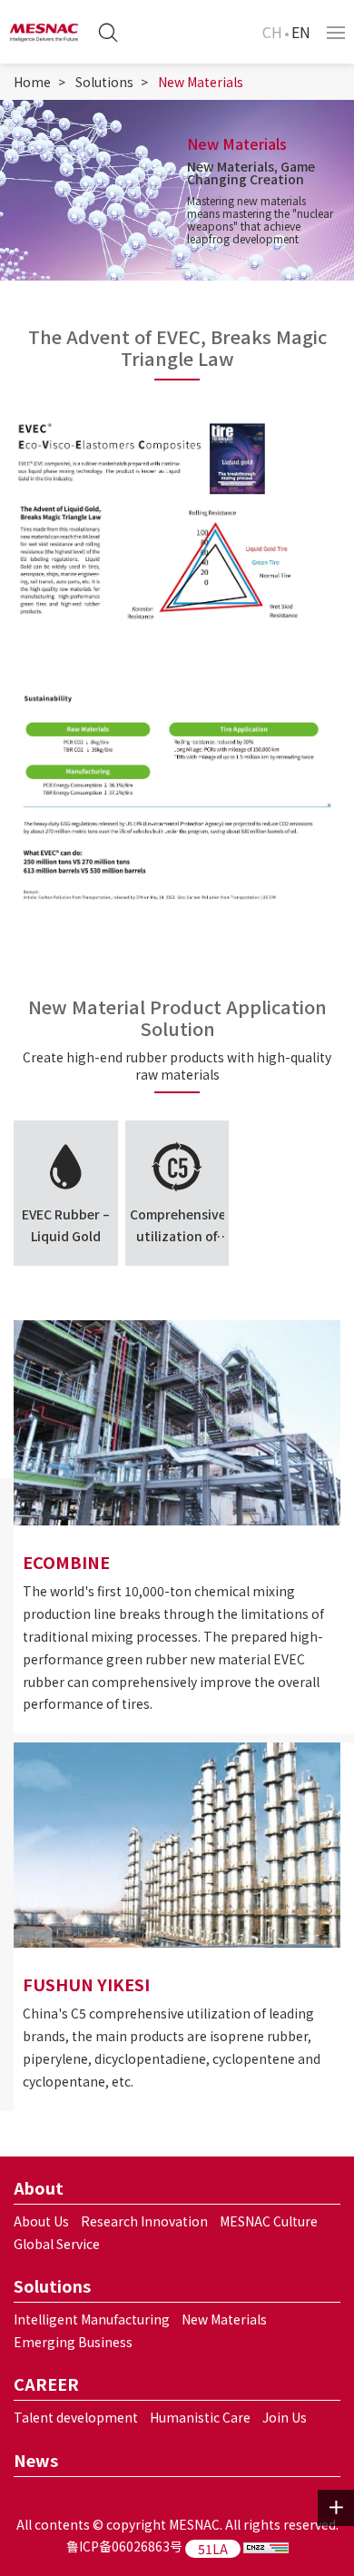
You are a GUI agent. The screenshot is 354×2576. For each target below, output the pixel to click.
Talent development (76, 2417)
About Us (41, 2221)
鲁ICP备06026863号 (124, 2546)
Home (32, 82)
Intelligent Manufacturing (92, 2319)
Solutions (104, 82)
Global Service (57, 2244)
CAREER (46, 2384)
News (36, 2460)
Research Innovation (144, 2221)
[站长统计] (266, 2546)
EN (301, 32)
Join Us (285, 2417)
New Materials (201, 82)
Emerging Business (73, 2342)
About (39, 2187)
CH (272, 32)
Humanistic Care (200, 2417)
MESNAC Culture (269, 2221)
